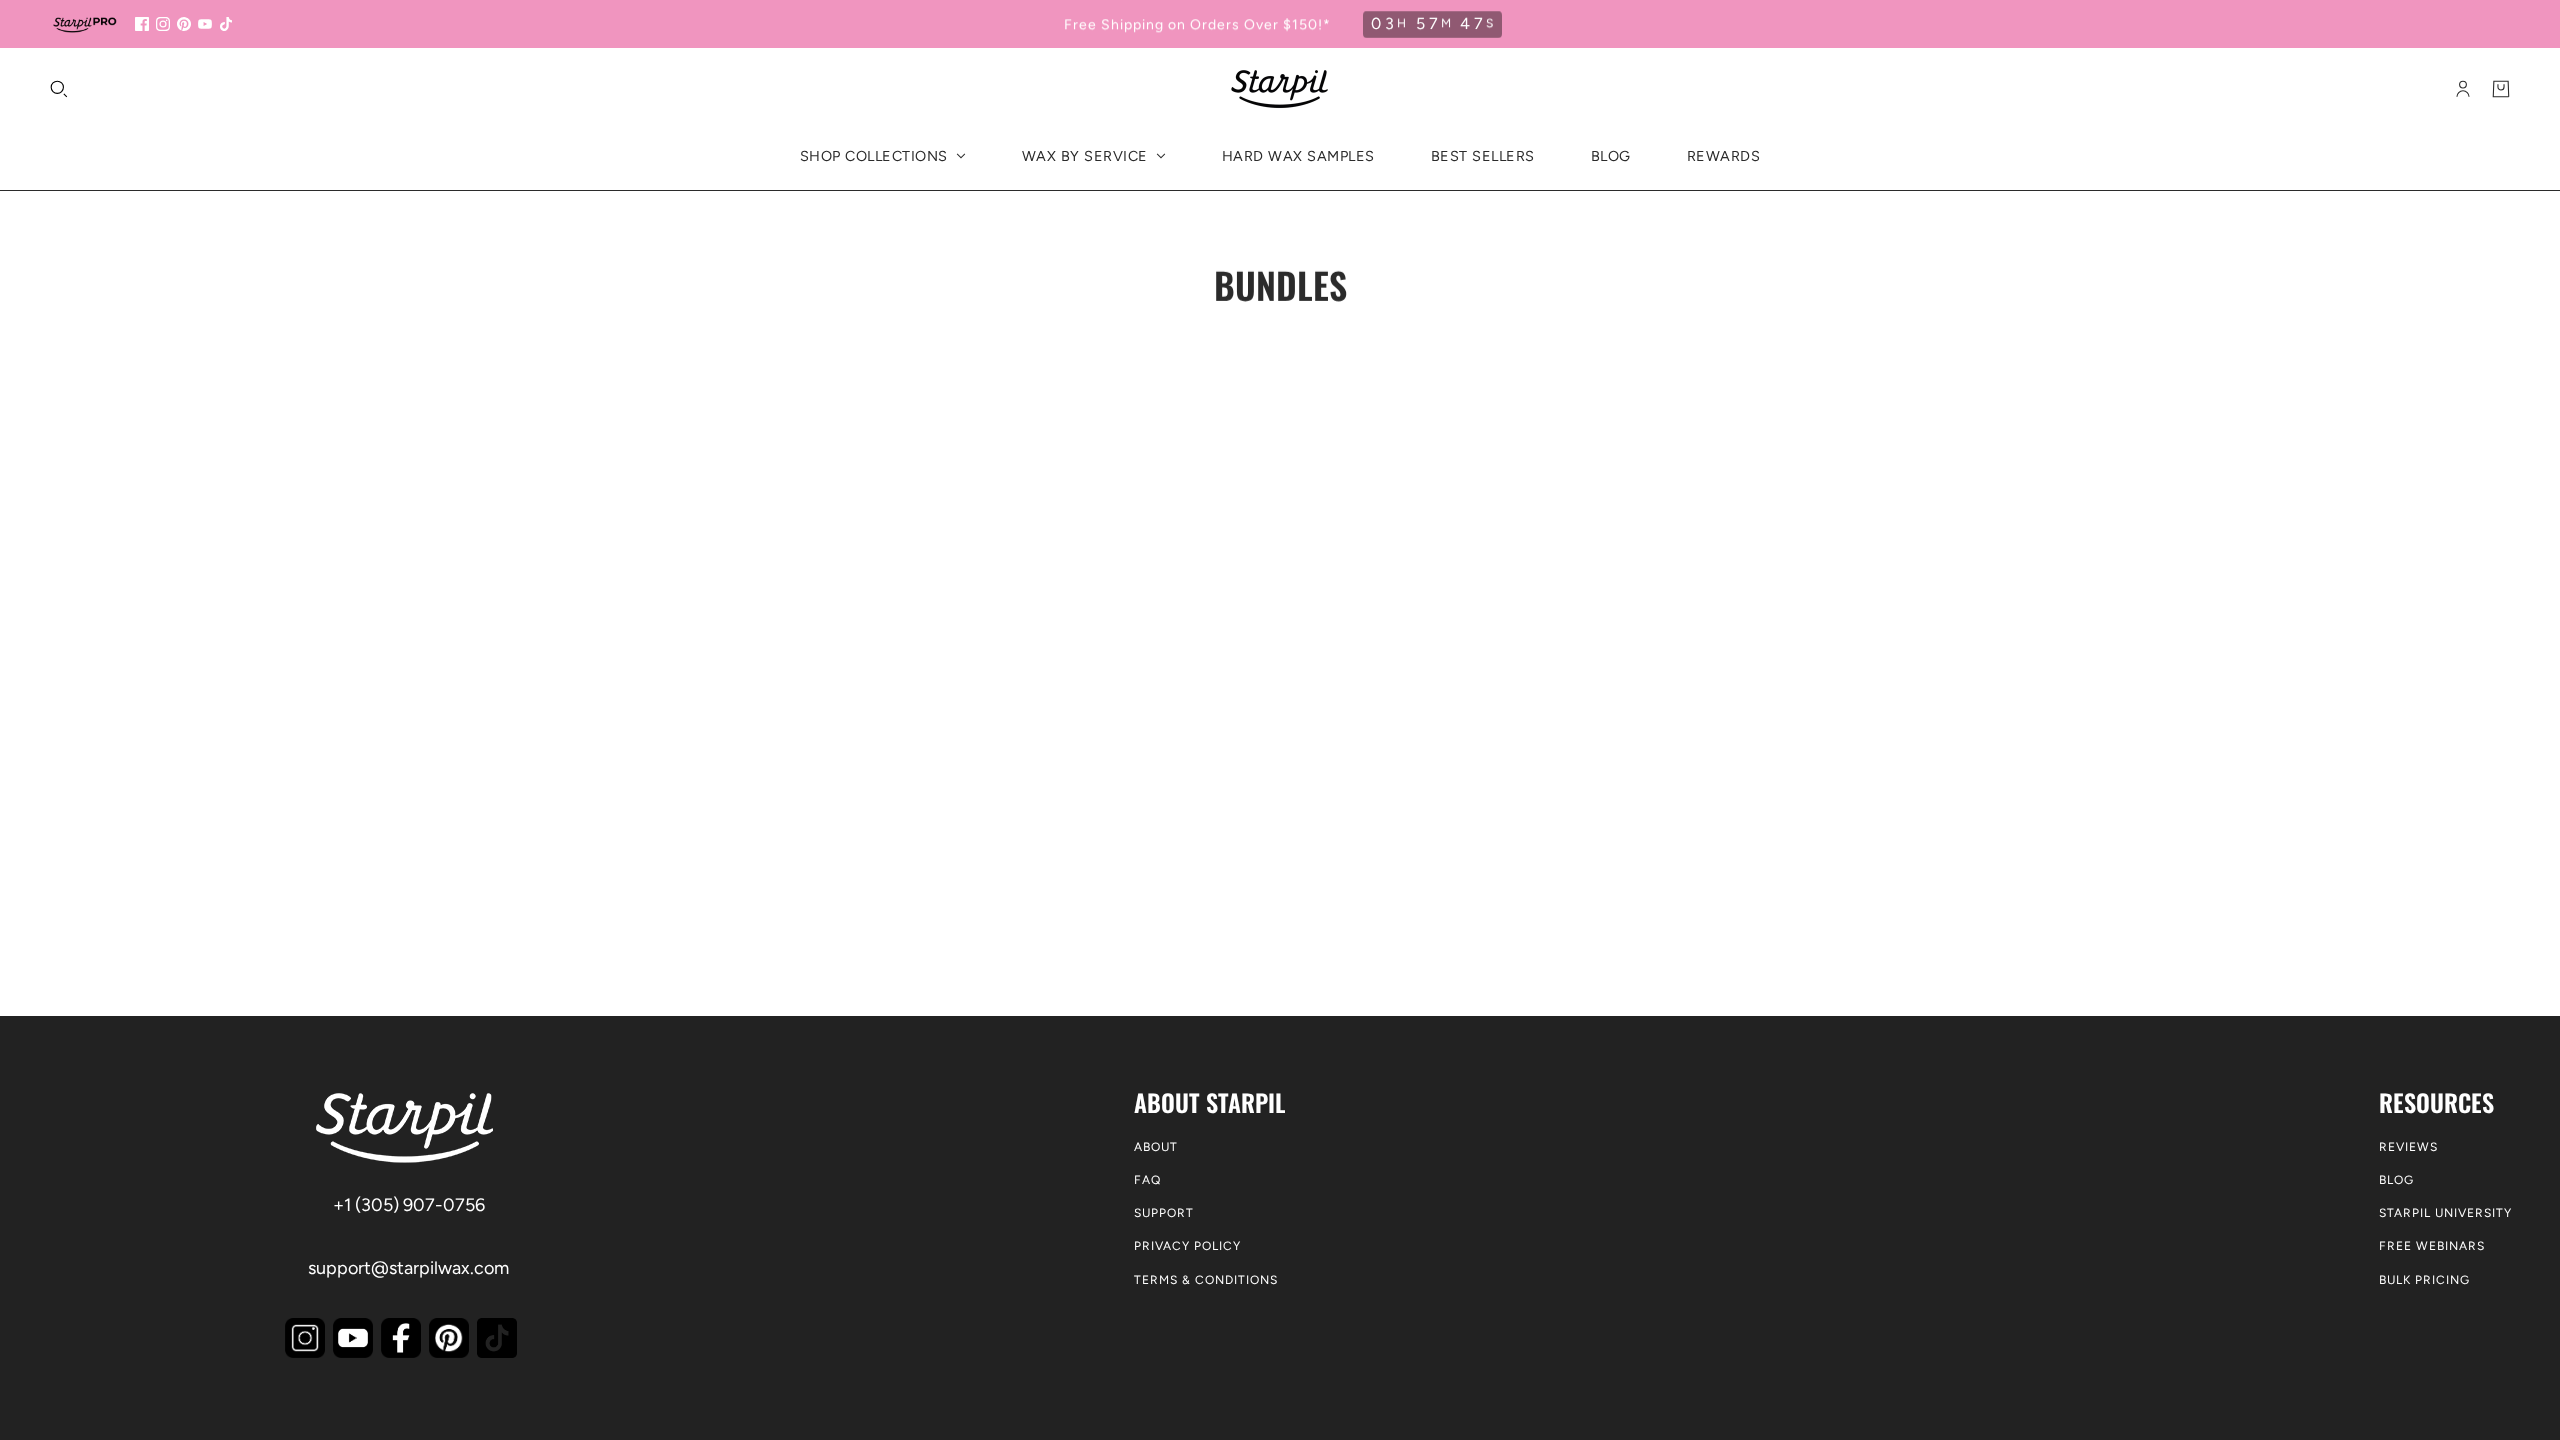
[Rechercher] (59, 89)
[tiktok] (226, 24)
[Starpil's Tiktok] (497, 1338)
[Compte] (2463, 89)
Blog (2396, 1180)
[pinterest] (184, 24)
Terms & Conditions (1206, 1280)
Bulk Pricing (2424, 1280)
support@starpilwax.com (408, 1268)
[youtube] (205, 24)
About (1156, 1147)
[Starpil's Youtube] (353, 1338)
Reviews (2408, 1147)
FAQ (1147, 1180)
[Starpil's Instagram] (305, 1338)
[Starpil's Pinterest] (449, 1338)
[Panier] (2501, 89)
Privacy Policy (1187, 1246)
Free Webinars (2432, 1246)
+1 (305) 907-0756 (409, 1205)
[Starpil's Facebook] (401, 1338)
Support (1164, 1213)
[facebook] (142, 24)
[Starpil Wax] (1280, 89)
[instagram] (163, 24)
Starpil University (2445, 1213)
